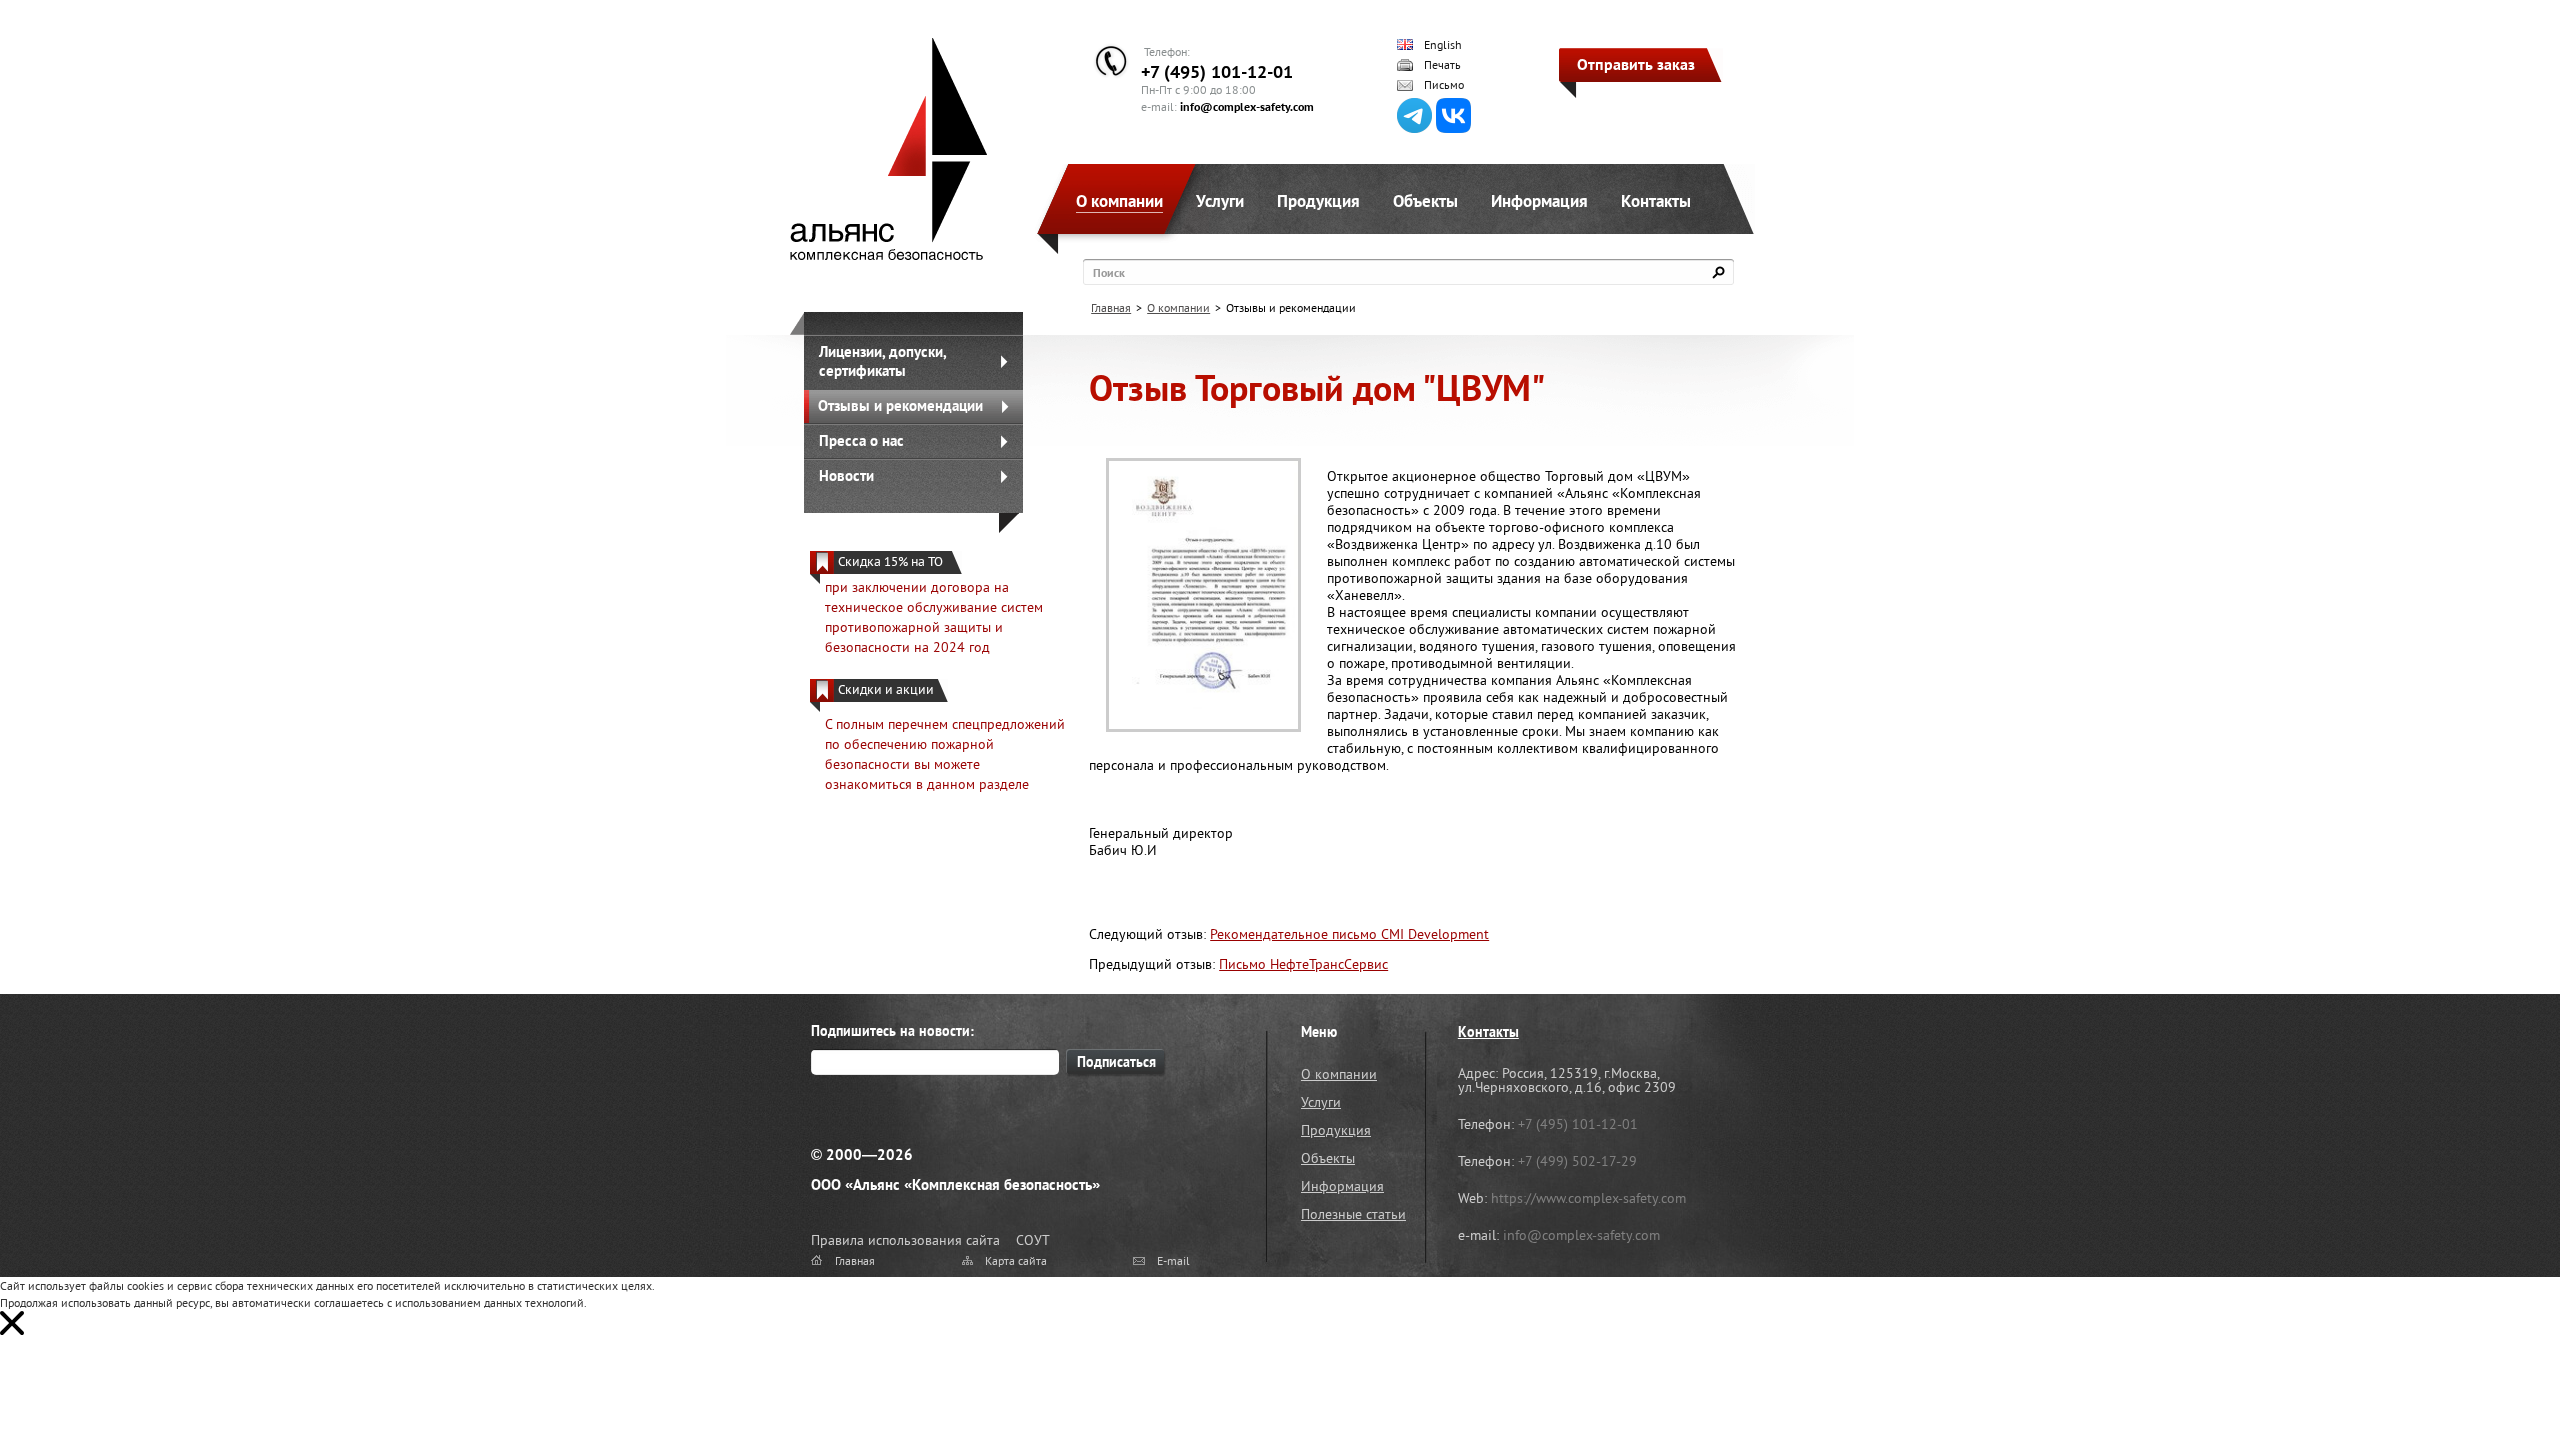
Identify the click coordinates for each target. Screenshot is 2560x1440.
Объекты (1425, 201)
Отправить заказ (1636, 64)
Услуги (1220, 201)
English (1443, 45)
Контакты (1656, 201)
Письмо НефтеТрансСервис (1303, 964)
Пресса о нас (861, 440)
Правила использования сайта (905, 1240)
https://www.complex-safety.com (1588, 1198)
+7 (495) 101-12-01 (1217, 71)
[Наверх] (2495, 1375)
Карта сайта (1016, 1260)
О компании (1119, 201)
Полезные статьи (1353, 1214)
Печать (1442, 65)
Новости (846, 475)
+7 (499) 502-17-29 (1577, 1161)
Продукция (1318, 201)
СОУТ (1033, 1240)
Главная (1111, 307)
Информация (1539, 201)
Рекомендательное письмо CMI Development (1349, 934)
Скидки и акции (886, 689)
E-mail (1173, 1260)
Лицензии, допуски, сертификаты (883, 361)
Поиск (1109, 272)
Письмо (1444, 85)
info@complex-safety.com (1247, 106)
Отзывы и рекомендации (900, 405)
